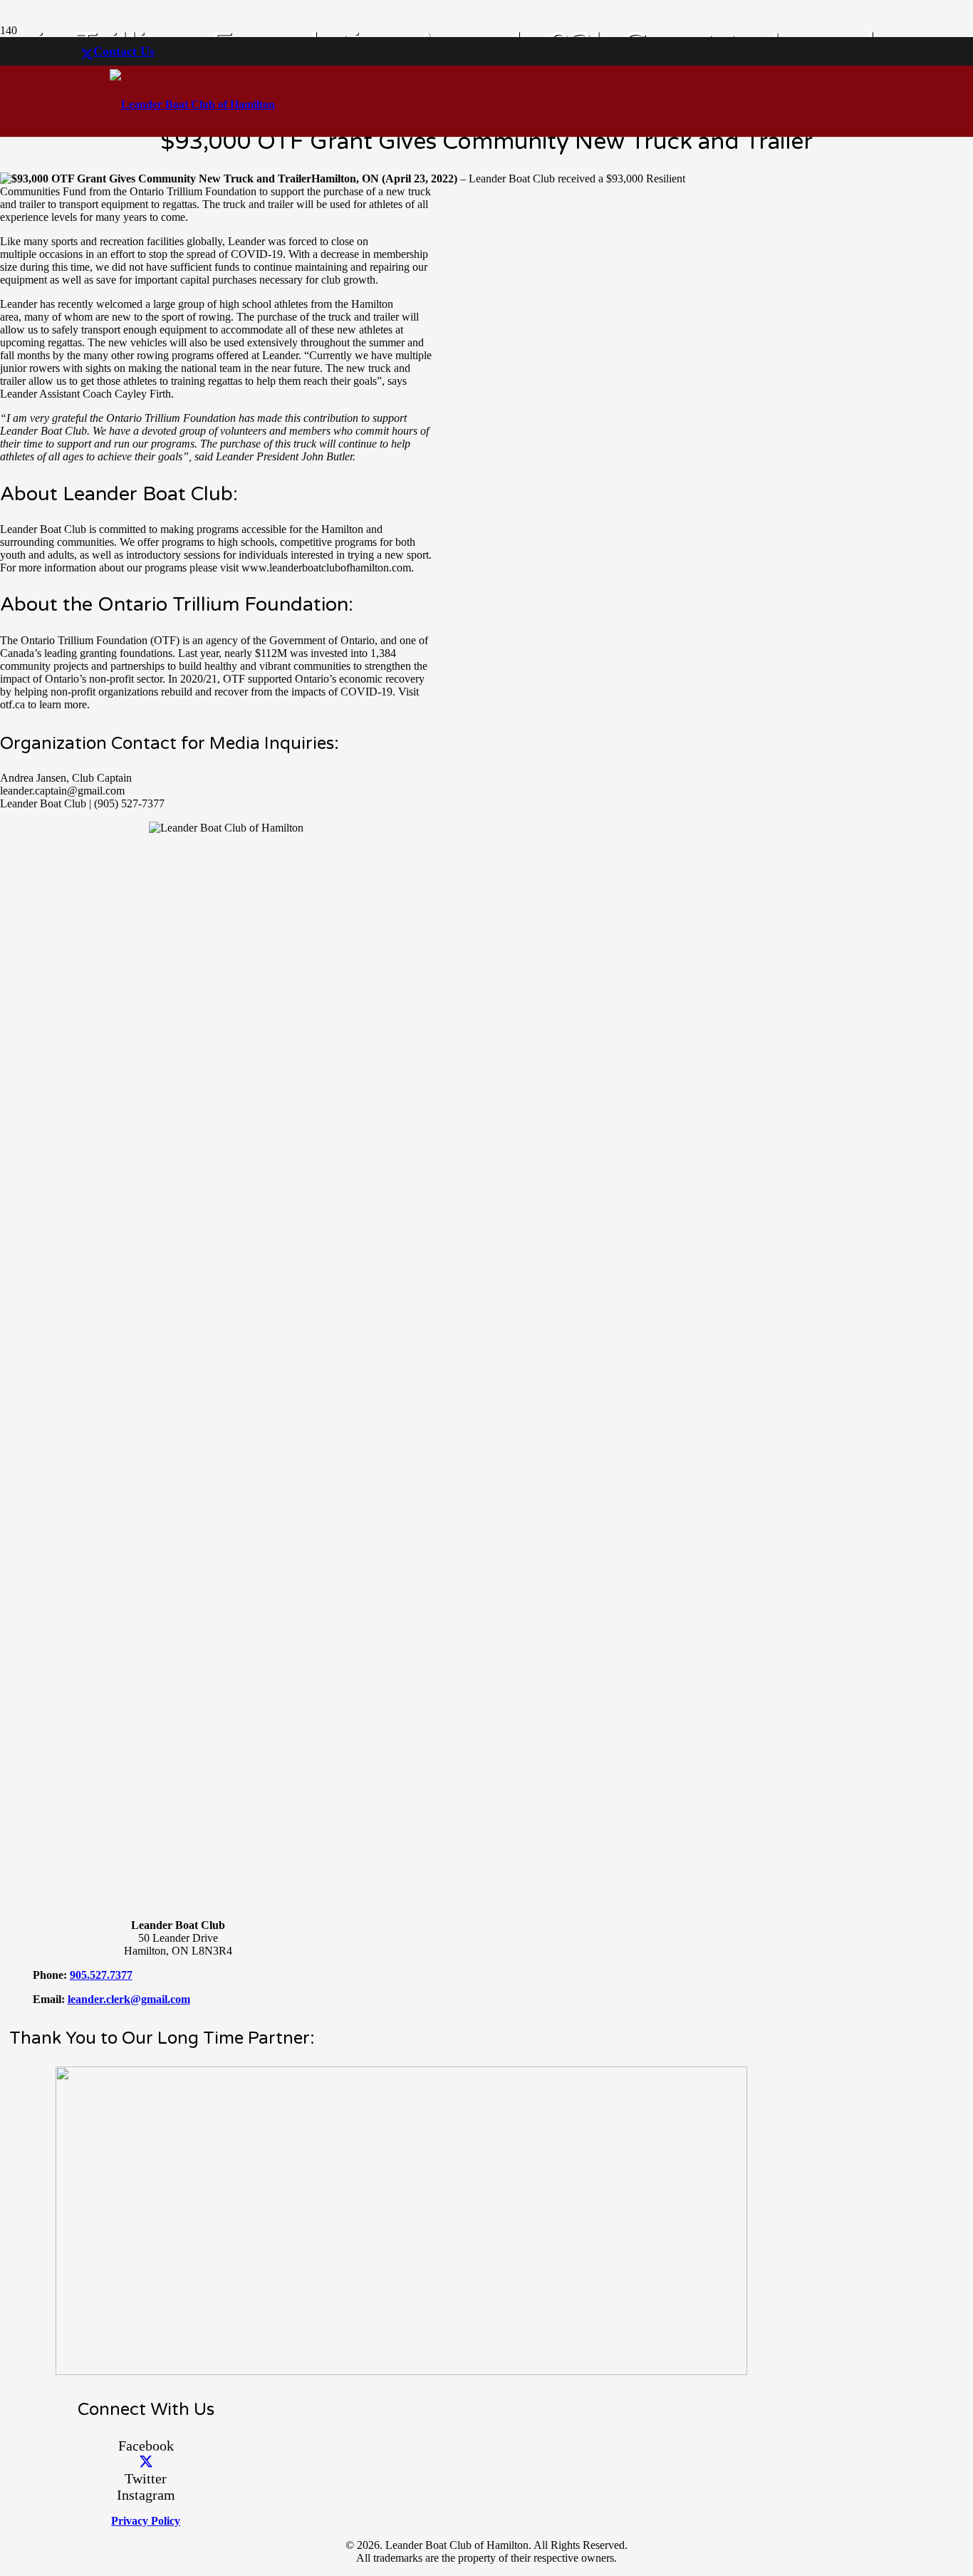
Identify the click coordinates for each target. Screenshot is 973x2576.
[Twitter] (87, 55)
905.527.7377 (101, 1975)
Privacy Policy (146, 2521)
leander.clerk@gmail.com (129, 1999)
